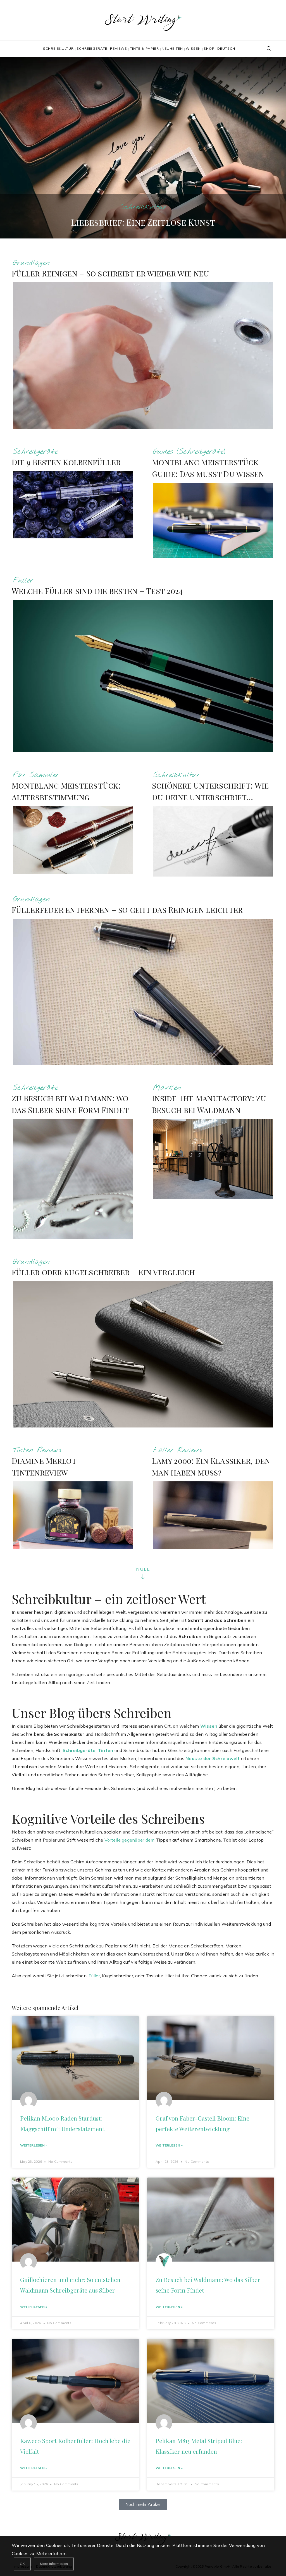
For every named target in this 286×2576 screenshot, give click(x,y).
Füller (23, 580)
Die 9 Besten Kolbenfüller (66, 462)
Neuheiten (172, 48)
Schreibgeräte (92, 48)
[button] (143, 2504)
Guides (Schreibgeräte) (189, 452)
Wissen (193, 48)
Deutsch (226, 48)
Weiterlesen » (34, 2145)
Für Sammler (36, 775)
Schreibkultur (58, 48)
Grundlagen (31, 263)
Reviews (119, 48)
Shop (209, 48)
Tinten (106, 1750)
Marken (167, 1088)
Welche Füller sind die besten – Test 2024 (97, 591)
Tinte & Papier (144, 48)
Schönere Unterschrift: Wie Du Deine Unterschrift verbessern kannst (210, 797)
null (143, 1569)
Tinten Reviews (37, 1450)
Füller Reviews (177, 1450)
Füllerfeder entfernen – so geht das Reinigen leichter (127, 910)
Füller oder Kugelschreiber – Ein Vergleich (103, 1272)
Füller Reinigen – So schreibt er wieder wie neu (110, 273)
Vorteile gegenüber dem (130, 1840)
